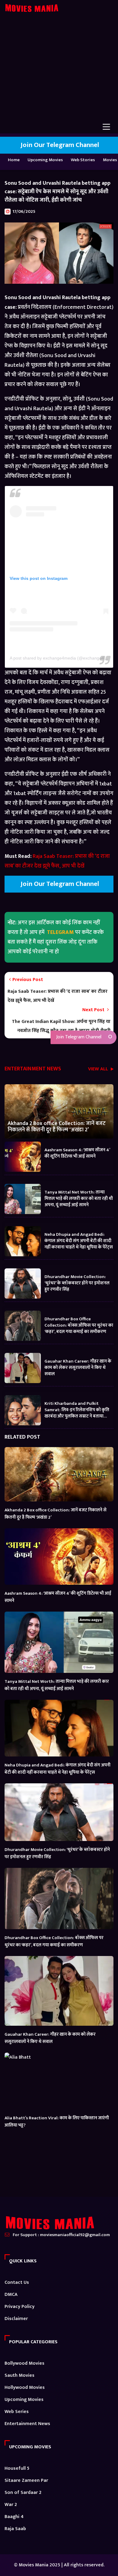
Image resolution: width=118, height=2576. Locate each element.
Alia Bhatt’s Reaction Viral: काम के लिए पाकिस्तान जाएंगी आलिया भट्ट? (57, 2122)
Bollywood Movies (25, 2363)
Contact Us (17, 2282)
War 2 (11, 2505)
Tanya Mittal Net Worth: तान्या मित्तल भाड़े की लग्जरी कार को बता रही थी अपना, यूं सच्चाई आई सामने (79, 1198)
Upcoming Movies (45, 160)
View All (99, 1070)
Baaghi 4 (14, 2517)
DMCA (11, 2295)
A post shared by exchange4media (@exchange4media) (64, 658)
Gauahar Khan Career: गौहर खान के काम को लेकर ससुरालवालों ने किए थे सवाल (78, 1367)
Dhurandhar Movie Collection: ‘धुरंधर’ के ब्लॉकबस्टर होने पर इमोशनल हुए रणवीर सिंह (77, 1283)
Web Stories (83, 160)
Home (14, 160)
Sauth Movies (20, 2375)
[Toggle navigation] (106, 127)
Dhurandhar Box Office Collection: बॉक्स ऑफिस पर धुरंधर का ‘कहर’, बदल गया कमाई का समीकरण (79, 1325)
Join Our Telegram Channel (59, 145)
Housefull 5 (17, 2468)
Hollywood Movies (25, 2387)
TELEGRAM (60, 932)
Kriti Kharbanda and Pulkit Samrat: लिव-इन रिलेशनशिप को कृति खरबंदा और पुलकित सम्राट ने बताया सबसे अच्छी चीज (77, 1409)
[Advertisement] (59, 72)
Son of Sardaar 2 (23, 2493)
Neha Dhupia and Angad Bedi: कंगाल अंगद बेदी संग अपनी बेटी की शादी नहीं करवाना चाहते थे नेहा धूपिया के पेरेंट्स (79, 1240)
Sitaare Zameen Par (26, 2480)
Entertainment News (27, 2424)
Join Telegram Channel (78, 1037)
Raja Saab (15, 2529)
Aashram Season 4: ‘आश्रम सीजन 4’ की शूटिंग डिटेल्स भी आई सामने (77, 1153)
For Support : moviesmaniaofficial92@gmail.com (61, 2235)
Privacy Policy (20, 2307)
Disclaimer (16, 2319)
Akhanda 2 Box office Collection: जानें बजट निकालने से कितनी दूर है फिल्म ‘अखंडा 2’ (57, 1127)
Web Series (17, 2412)
